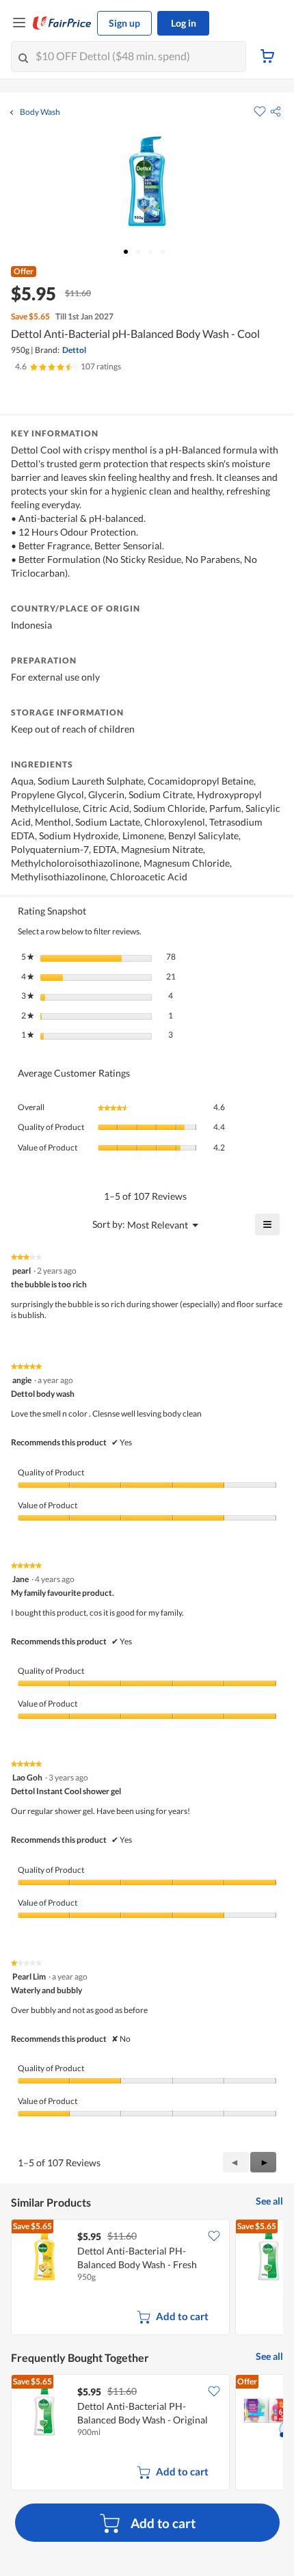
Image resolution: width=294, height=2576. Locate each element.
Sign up (124, 23)
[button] (276, 111)
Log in (184, 23)
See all (269, 2201)
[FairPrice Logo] (62, 23)
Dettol (74, 350)
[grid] (147, 2278)
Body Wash (40, 112)
